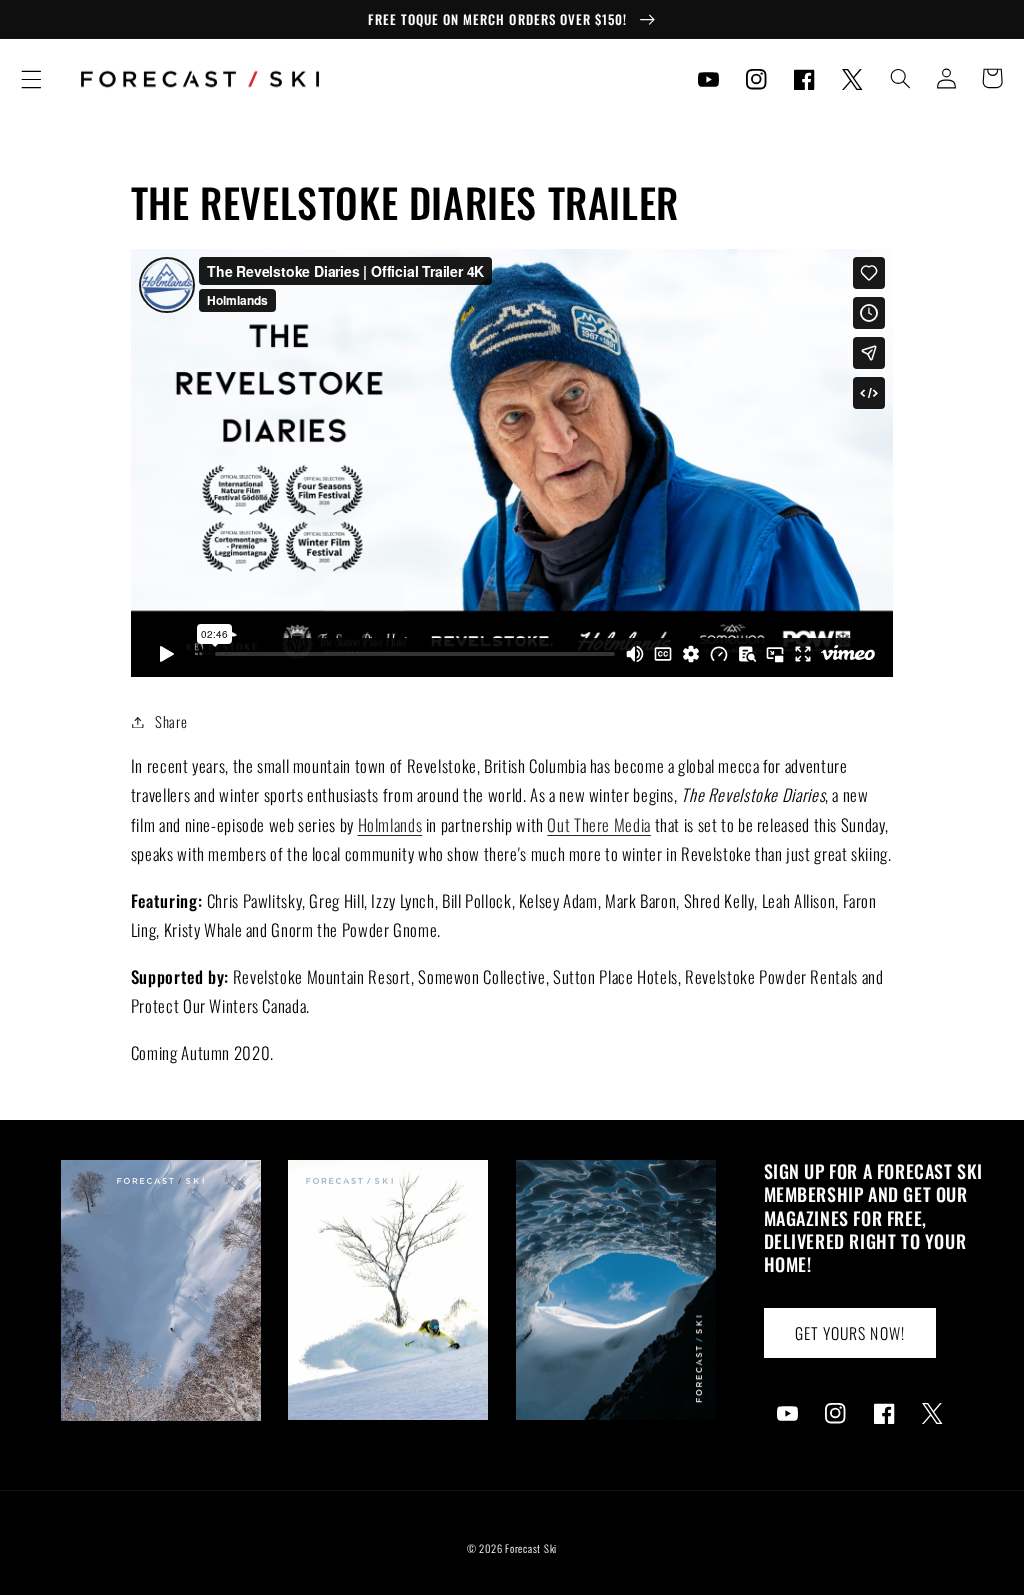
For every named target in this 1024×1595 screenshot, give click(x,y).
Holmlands (390, 824)
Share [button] (171, 721)
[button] (31, 79)
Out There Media (598, 824)
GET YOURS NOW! (850, 1333)
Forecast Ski (531, 1548)
